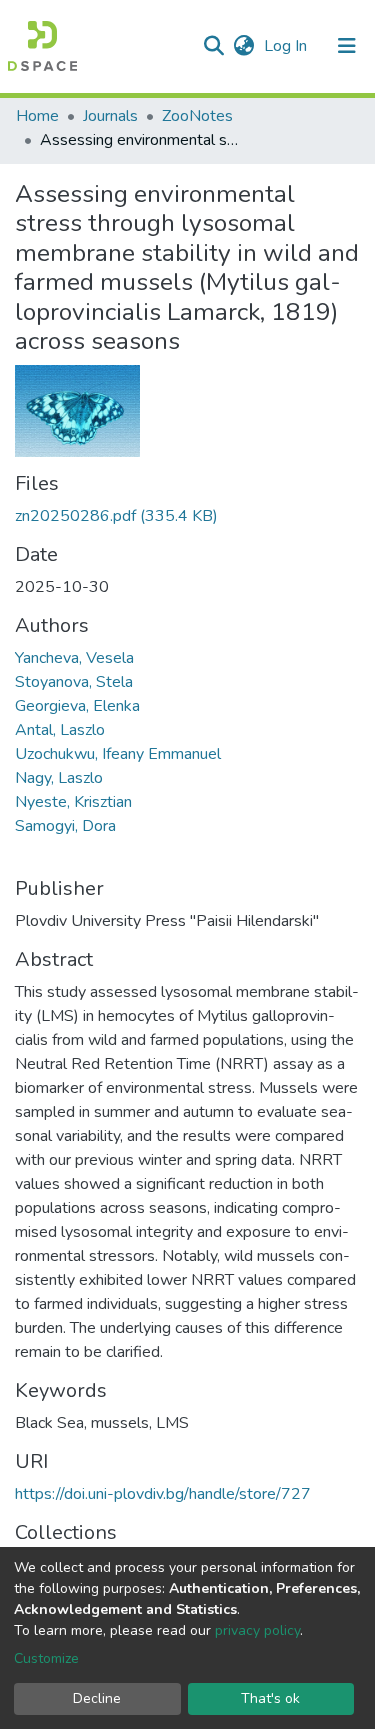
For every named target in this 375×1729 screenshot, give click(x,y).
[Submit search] (213, 46)
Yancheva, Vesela (74, 658)
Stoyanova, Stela (74, 682)
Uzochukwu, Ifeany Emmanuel (118, 754)
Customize (46, 1658)
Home (37, 116)
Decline (97, 1698)
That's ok (270, 1698)
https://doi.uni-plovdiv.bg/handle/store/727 (163, 1494)
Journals (110, 116)
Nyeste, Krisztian (73, 802)
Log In (287, 46)
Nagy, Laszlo (59, 778)
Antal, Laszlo (60, 730)
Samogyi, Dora (65, 826)
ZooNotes (197, 116)
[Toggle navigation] (347, 46)
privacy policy (257, 1630)
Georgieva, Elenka (77, 706)
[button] (243, 46)
